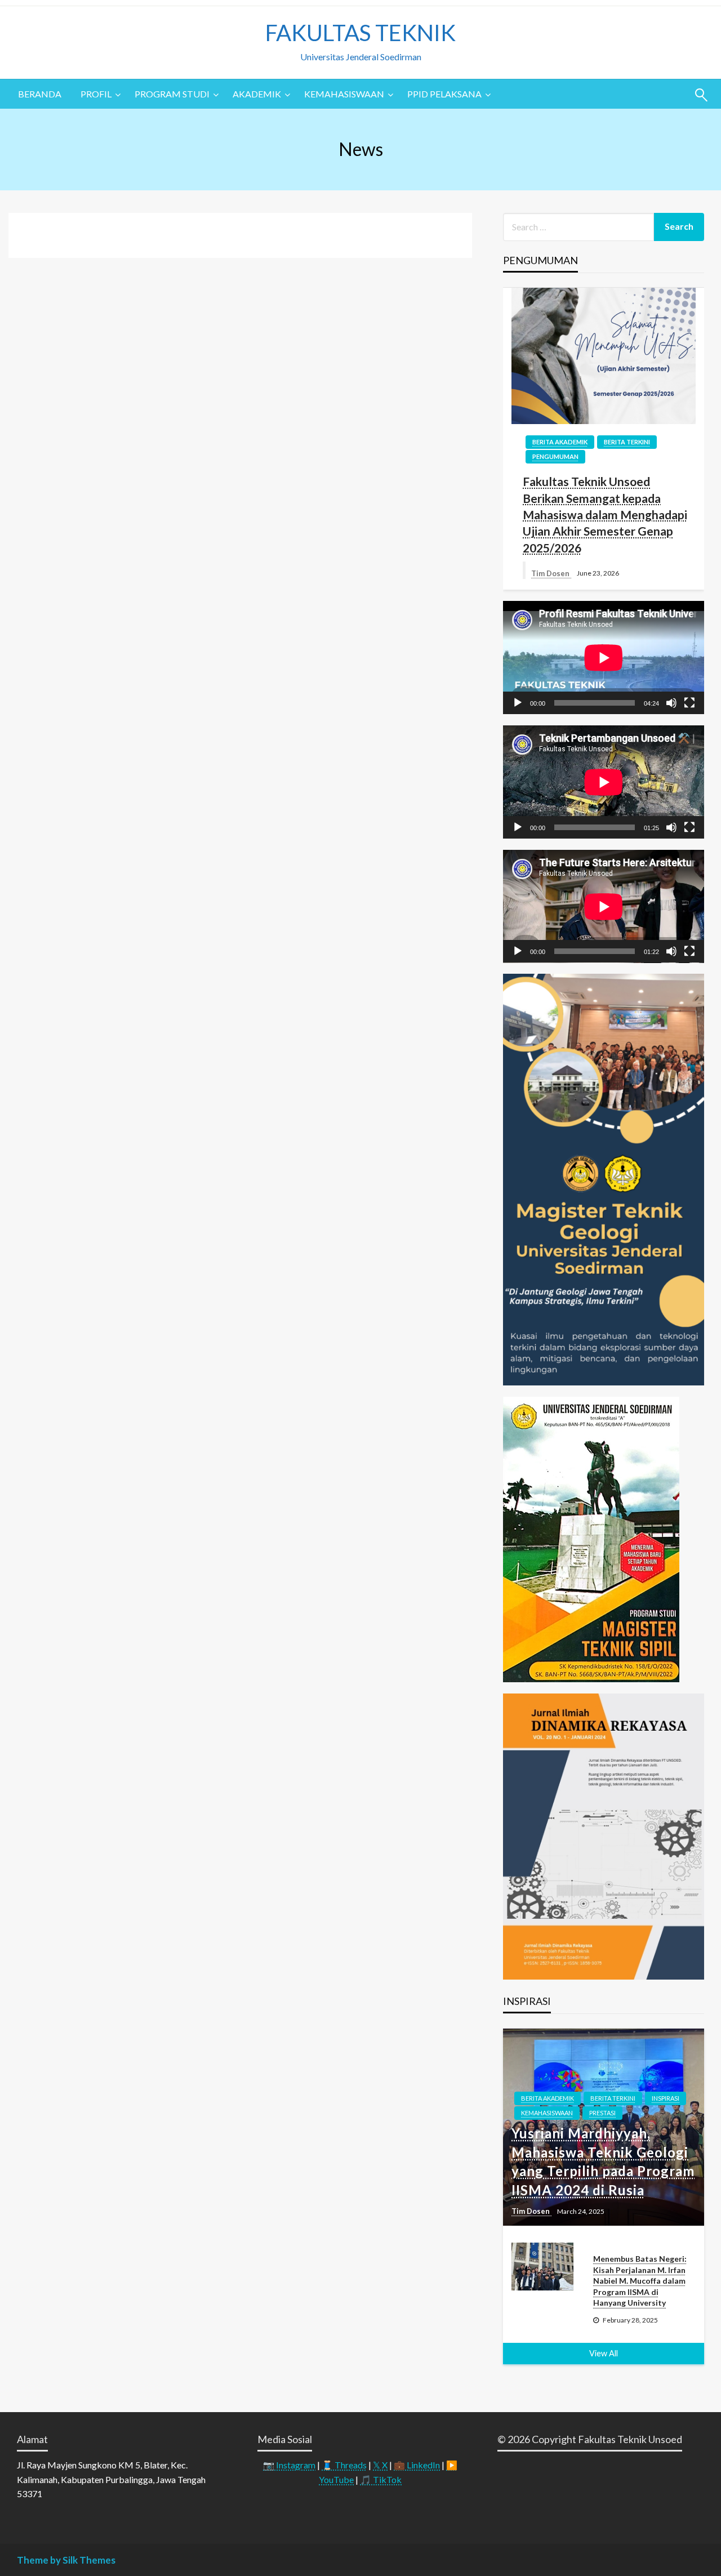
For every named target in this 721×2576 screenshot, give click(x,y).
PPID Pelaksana (444, 94)
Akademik (257, 94)
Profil (96, 94)
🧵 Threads (344, 2465)
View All (604, 2353)
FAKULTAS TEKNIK (360, 33)
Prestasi (602, 2113)
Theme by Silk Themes (66, 2560)
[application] (604, 658)
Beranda (40, 94)
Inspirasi (666, 2098)
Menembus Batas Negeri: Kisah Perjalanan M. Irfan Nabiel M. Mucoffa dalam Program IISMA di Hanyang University (640, 2281)
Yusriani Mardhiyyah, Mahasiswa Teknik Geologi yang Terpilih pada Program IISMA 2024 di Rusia (603, 2161)
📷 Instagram (289, 2465)
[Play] (518, 703)
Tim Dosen (551, 573)
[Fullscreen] (689, 703)
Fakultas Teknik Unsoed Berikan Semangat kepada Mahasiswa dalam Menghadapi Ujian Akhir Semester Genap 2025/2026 (605, 514)
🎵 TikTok (381, 2479)
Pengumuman (555, 456)
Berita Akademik (560, 442)
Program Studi (172, 94)
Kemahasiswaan (344, 94)
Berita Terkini (627, 442)
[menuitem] (40, 94)
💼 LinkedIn (417, 2465)
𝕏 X (380, 2465)
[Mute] (671, 703)
